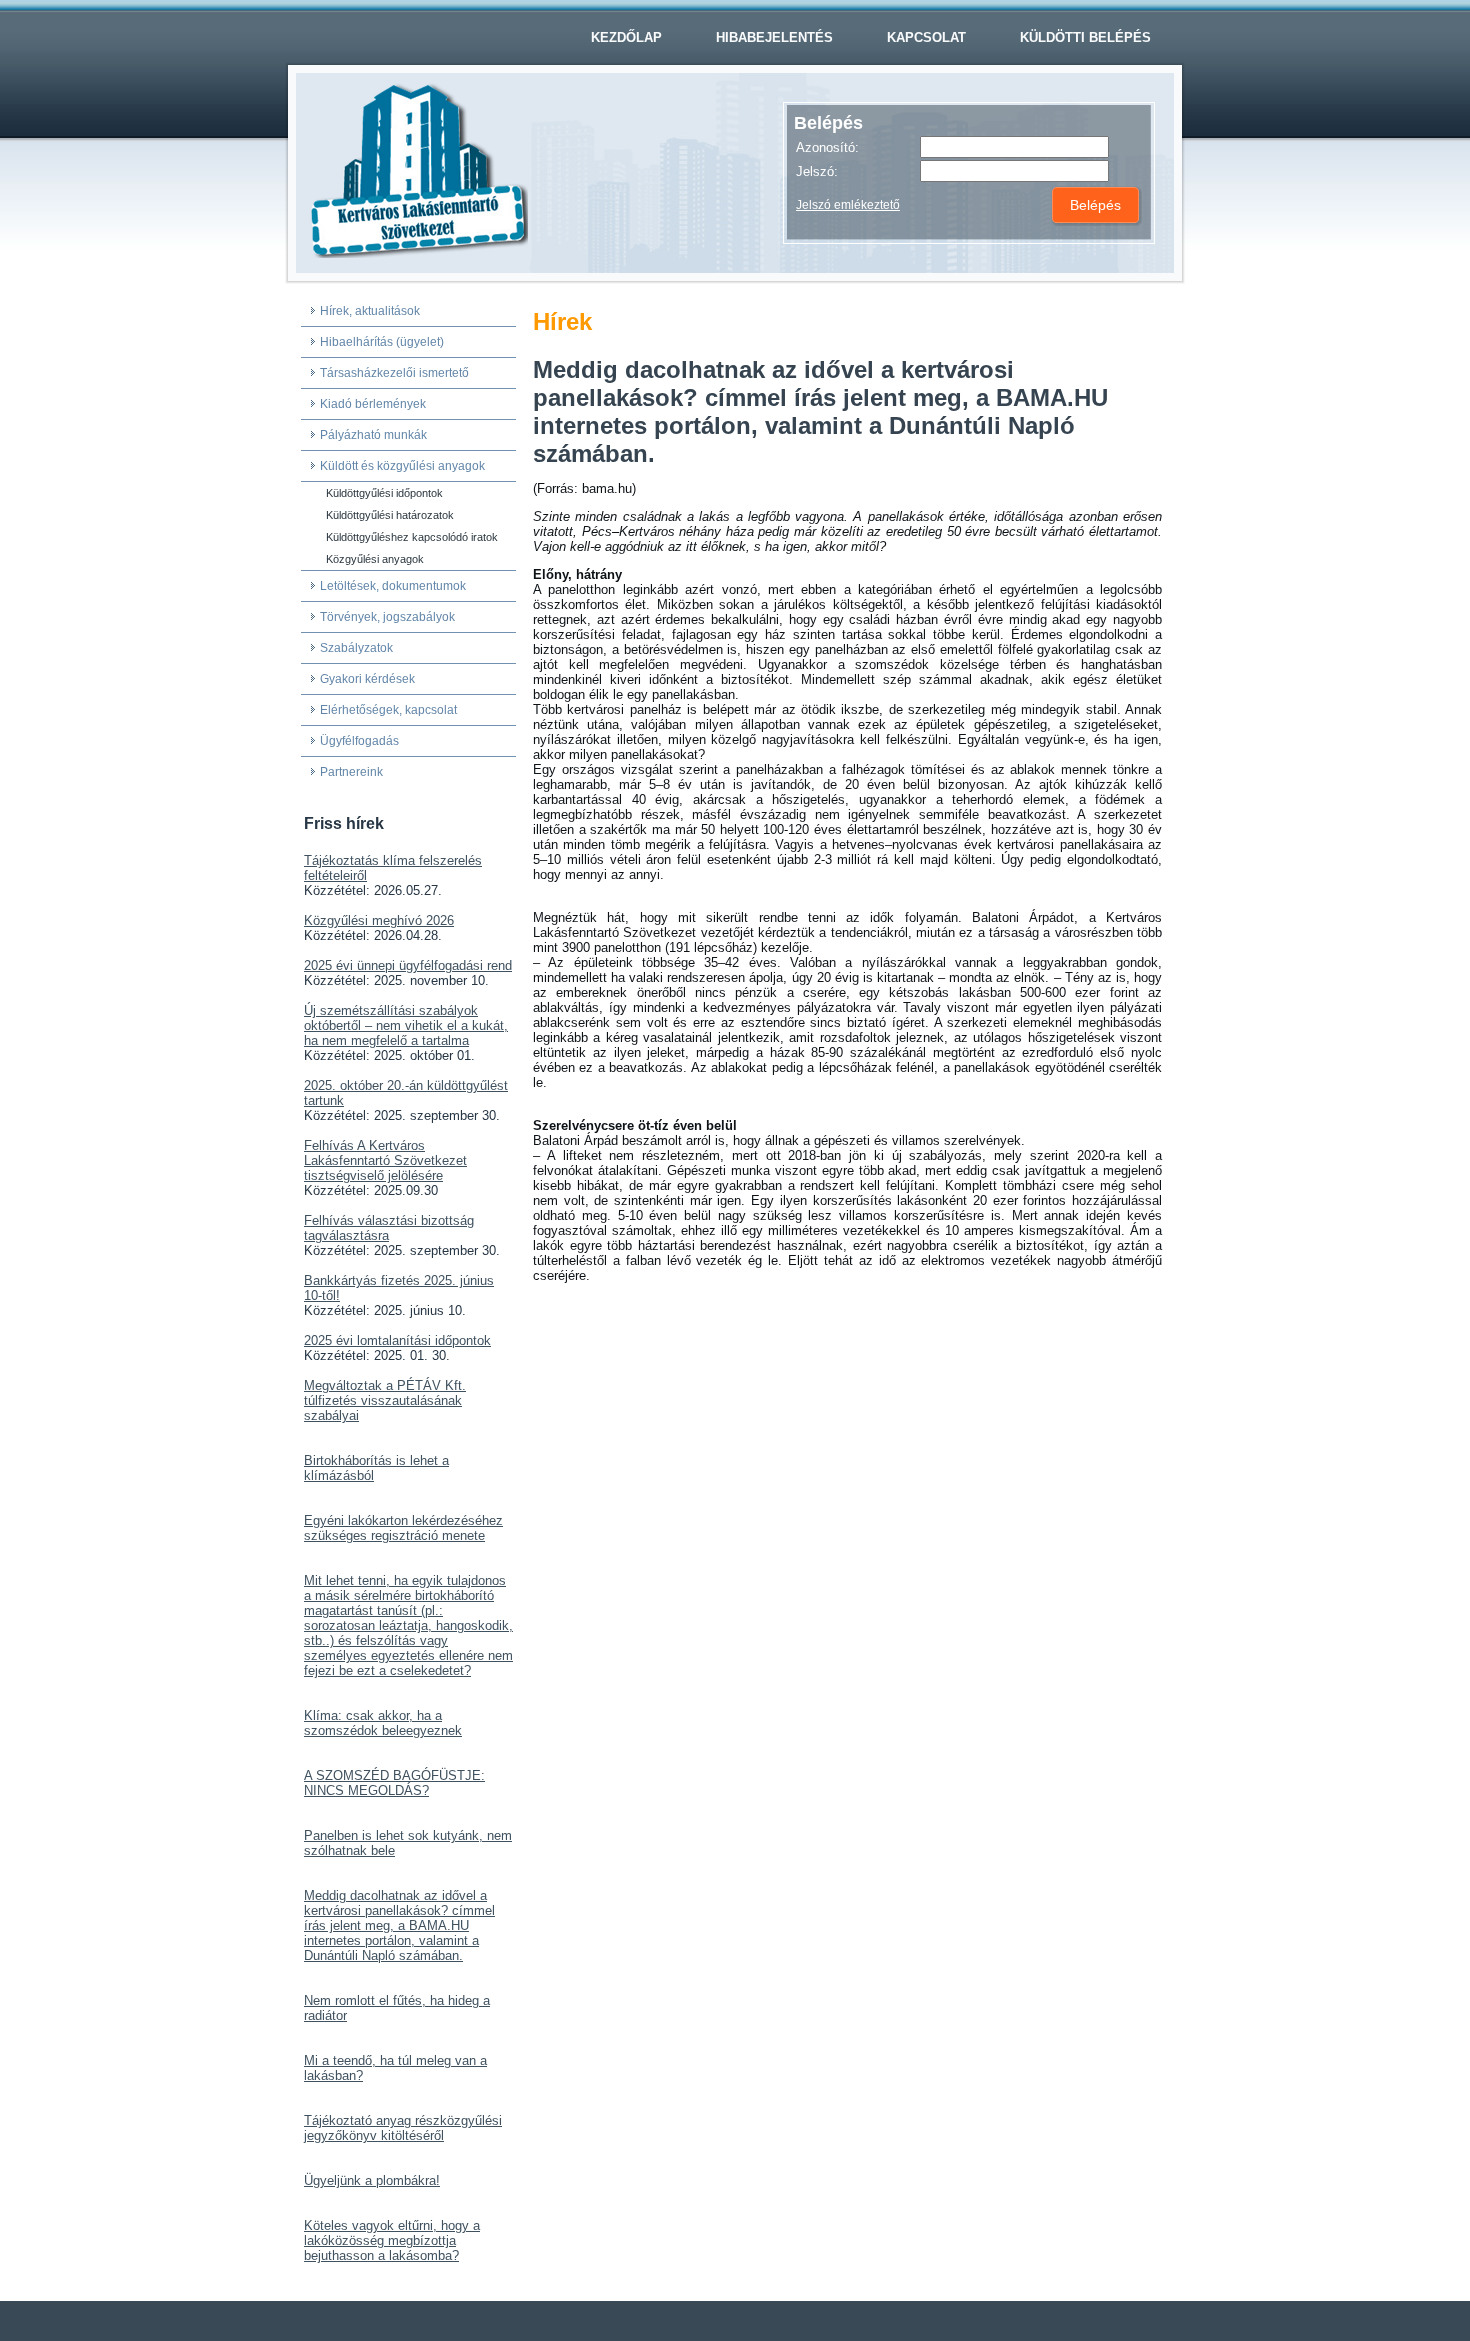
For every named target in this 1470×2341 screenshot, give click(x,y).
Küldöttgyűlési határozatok (390, 515)
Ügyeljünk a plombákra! (372, 2180)
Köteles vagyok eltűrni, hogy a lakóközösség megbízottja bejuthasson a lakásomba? (392, 2240)
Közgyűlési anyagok (375, 559)
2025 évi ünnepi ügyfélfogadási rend (408, 965)
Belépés (1095, 205)
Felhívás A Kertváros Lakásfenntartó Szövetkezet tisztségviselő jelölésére (385, 1160)
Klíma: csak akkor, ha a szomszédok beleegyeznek (383, 1723)
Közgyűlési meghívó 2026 (379, 920)
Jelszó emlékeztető (848, 205)
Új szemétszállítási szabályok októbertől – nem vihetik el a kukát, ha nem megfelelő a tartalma (406, 1025)
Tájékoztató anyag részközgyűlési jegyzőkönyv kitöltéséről (403, 2128)
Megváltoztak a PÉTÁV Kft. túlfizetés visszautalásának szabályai (385, 1400)
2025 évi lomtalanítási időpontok (397, 1340)
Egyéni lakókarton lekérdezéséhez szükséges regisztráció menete (403, 1528)
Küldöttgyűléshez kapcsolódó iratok (412, 537)
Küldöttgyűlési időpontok (384, 493)
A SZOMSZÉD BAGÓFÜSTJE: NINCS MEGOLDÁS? (394, 1783)
